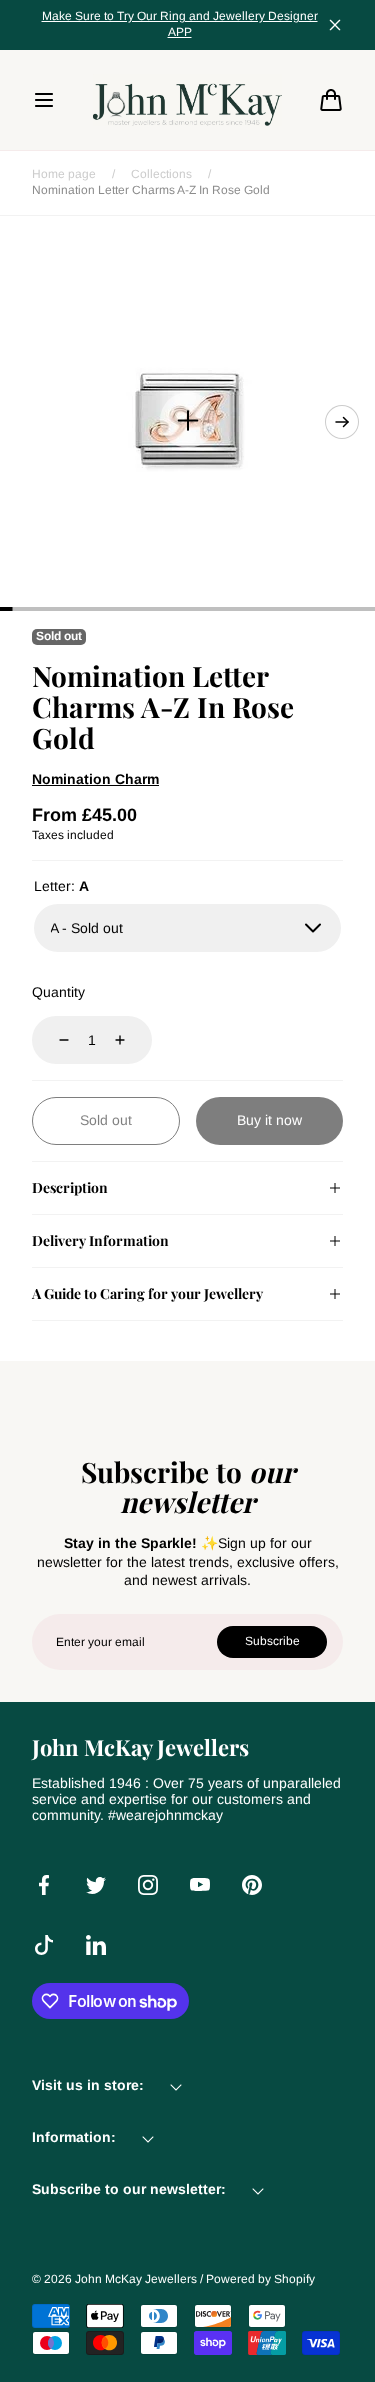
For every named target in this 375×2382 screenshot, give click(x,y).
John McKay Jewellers (136, 2279)
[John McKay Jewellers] (188, 100)
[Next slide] (342, 422)
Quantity (58, 992)
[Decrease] (52, 1040)
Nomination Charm (95, 779)
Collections (161, 174)
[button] (44, 100)
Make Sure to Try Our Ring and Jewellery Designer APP (180, 24)
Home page (64, 174)
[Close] (335, 25)
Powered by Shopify (260, 2279)
